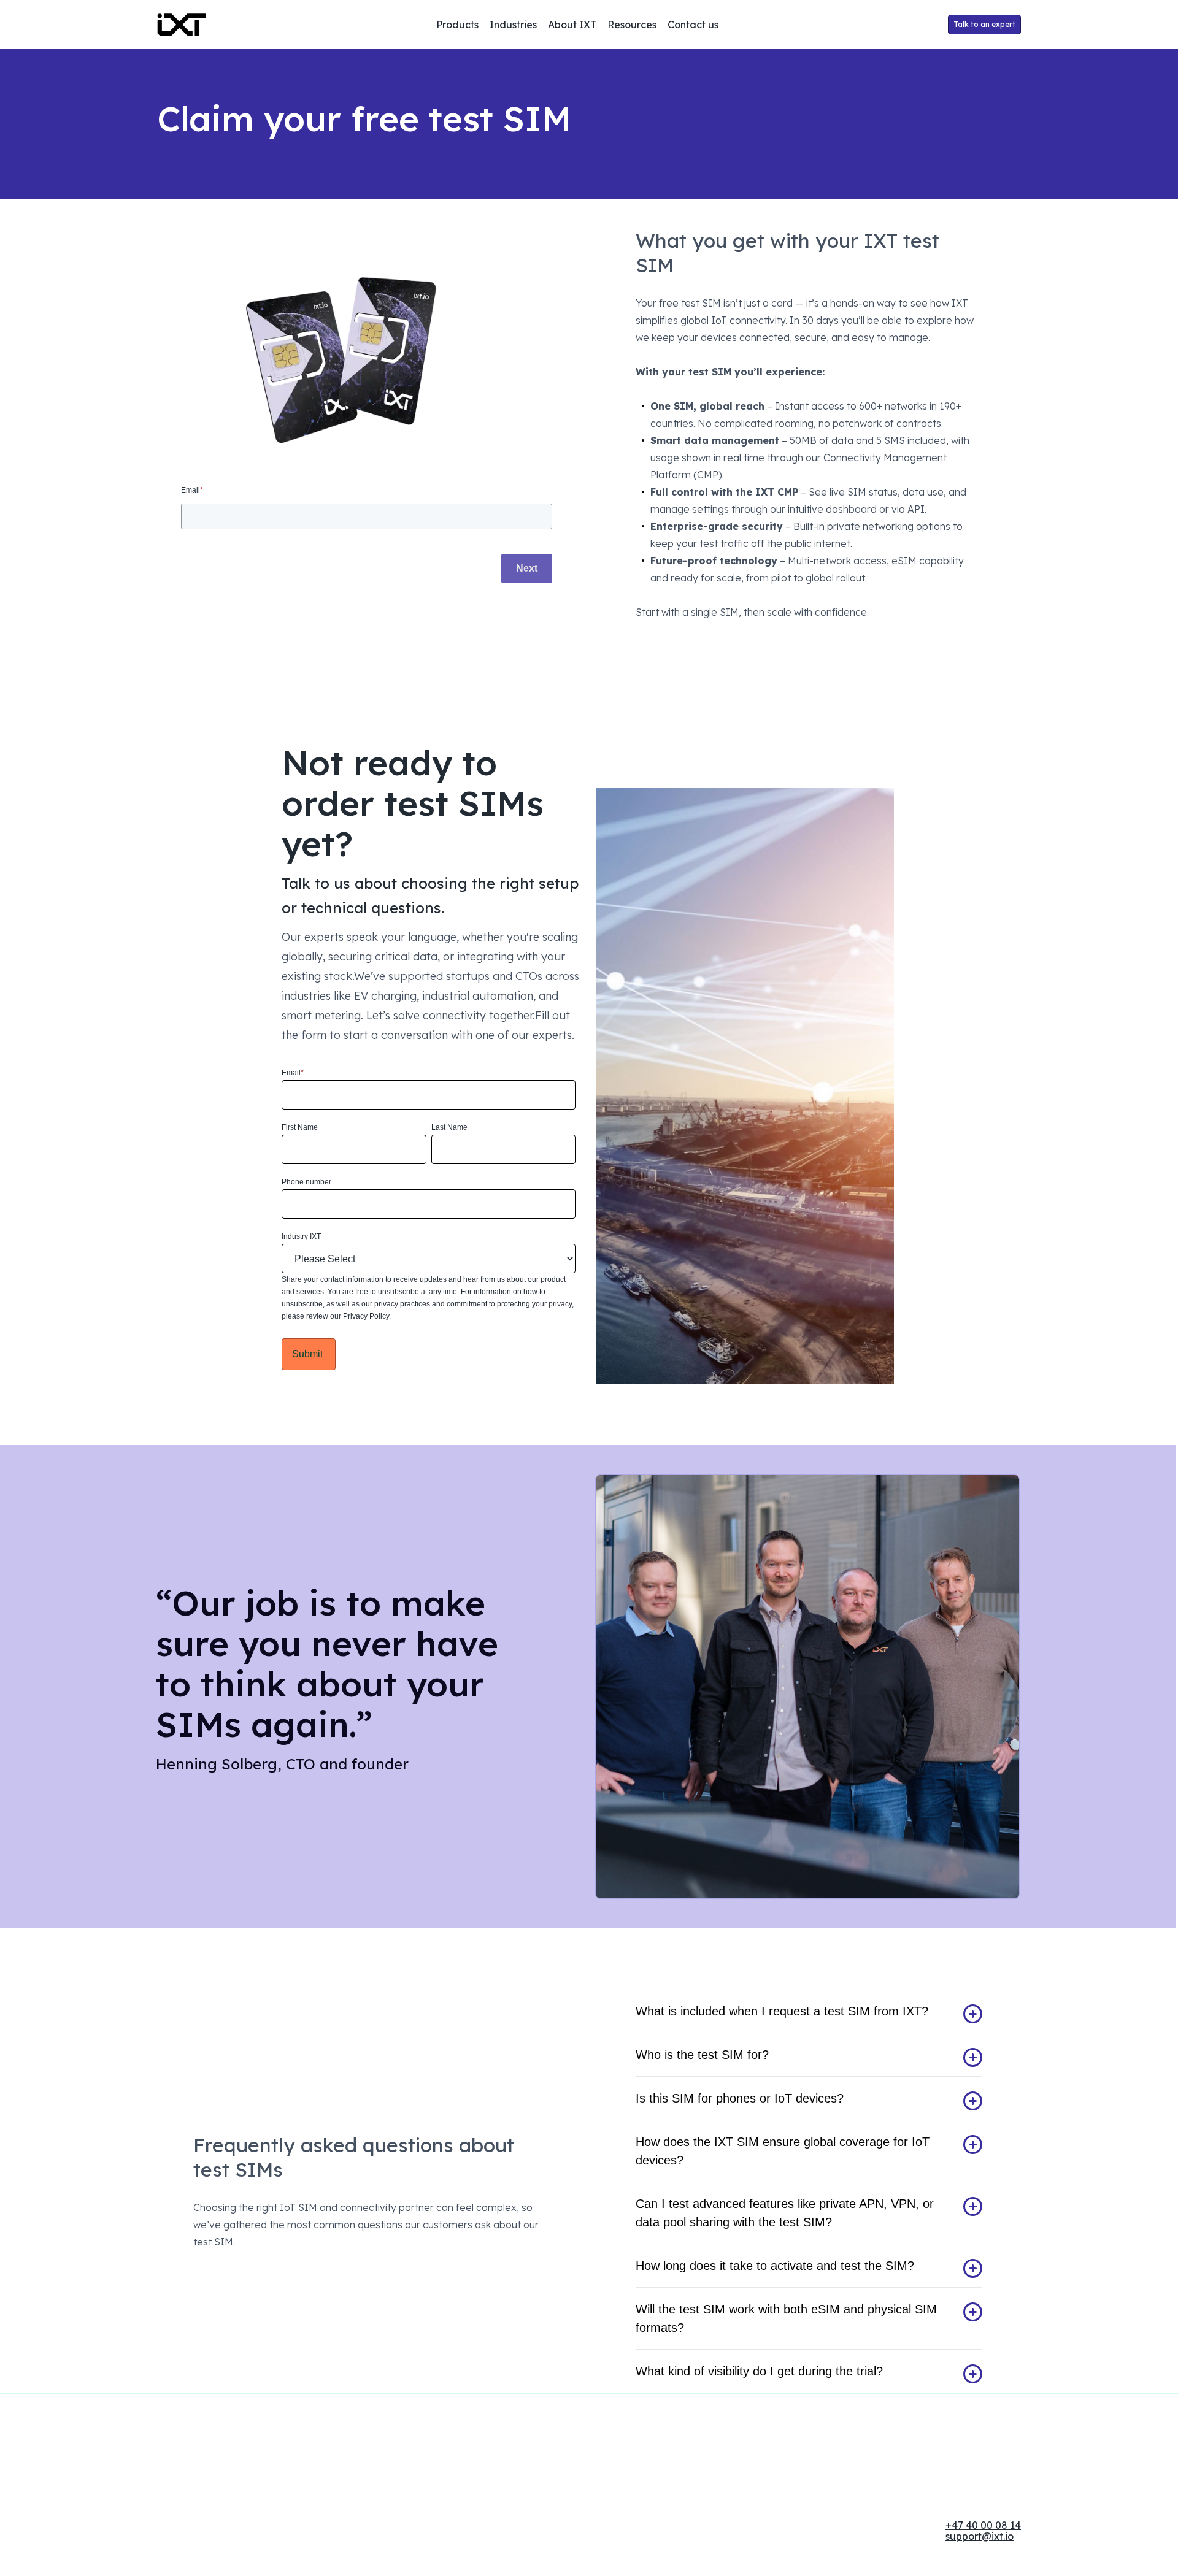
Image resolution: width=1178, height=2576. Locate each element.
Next (527, 568)
